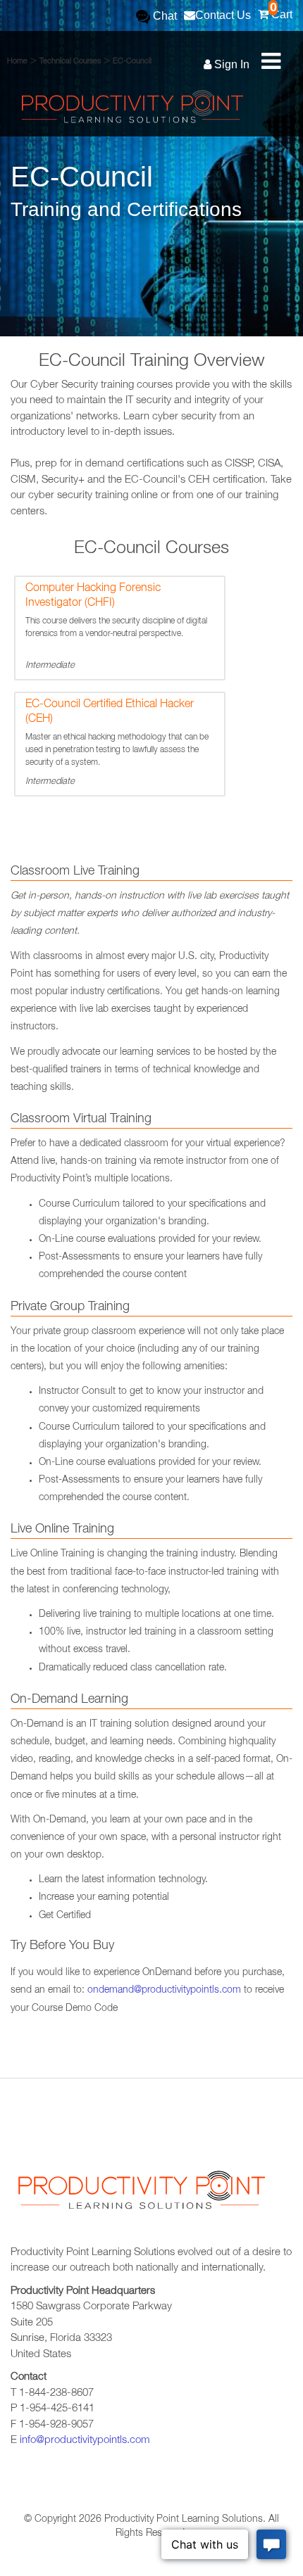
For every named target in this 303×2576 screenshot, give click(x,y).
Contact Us (223, 15)
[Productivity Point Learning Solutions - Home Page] (140, 2195)
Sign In (230, 64)
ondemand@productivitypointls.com (164, 1991)
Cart (280, 10)
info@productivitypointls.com (85, 2441)
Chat (163, 16)
